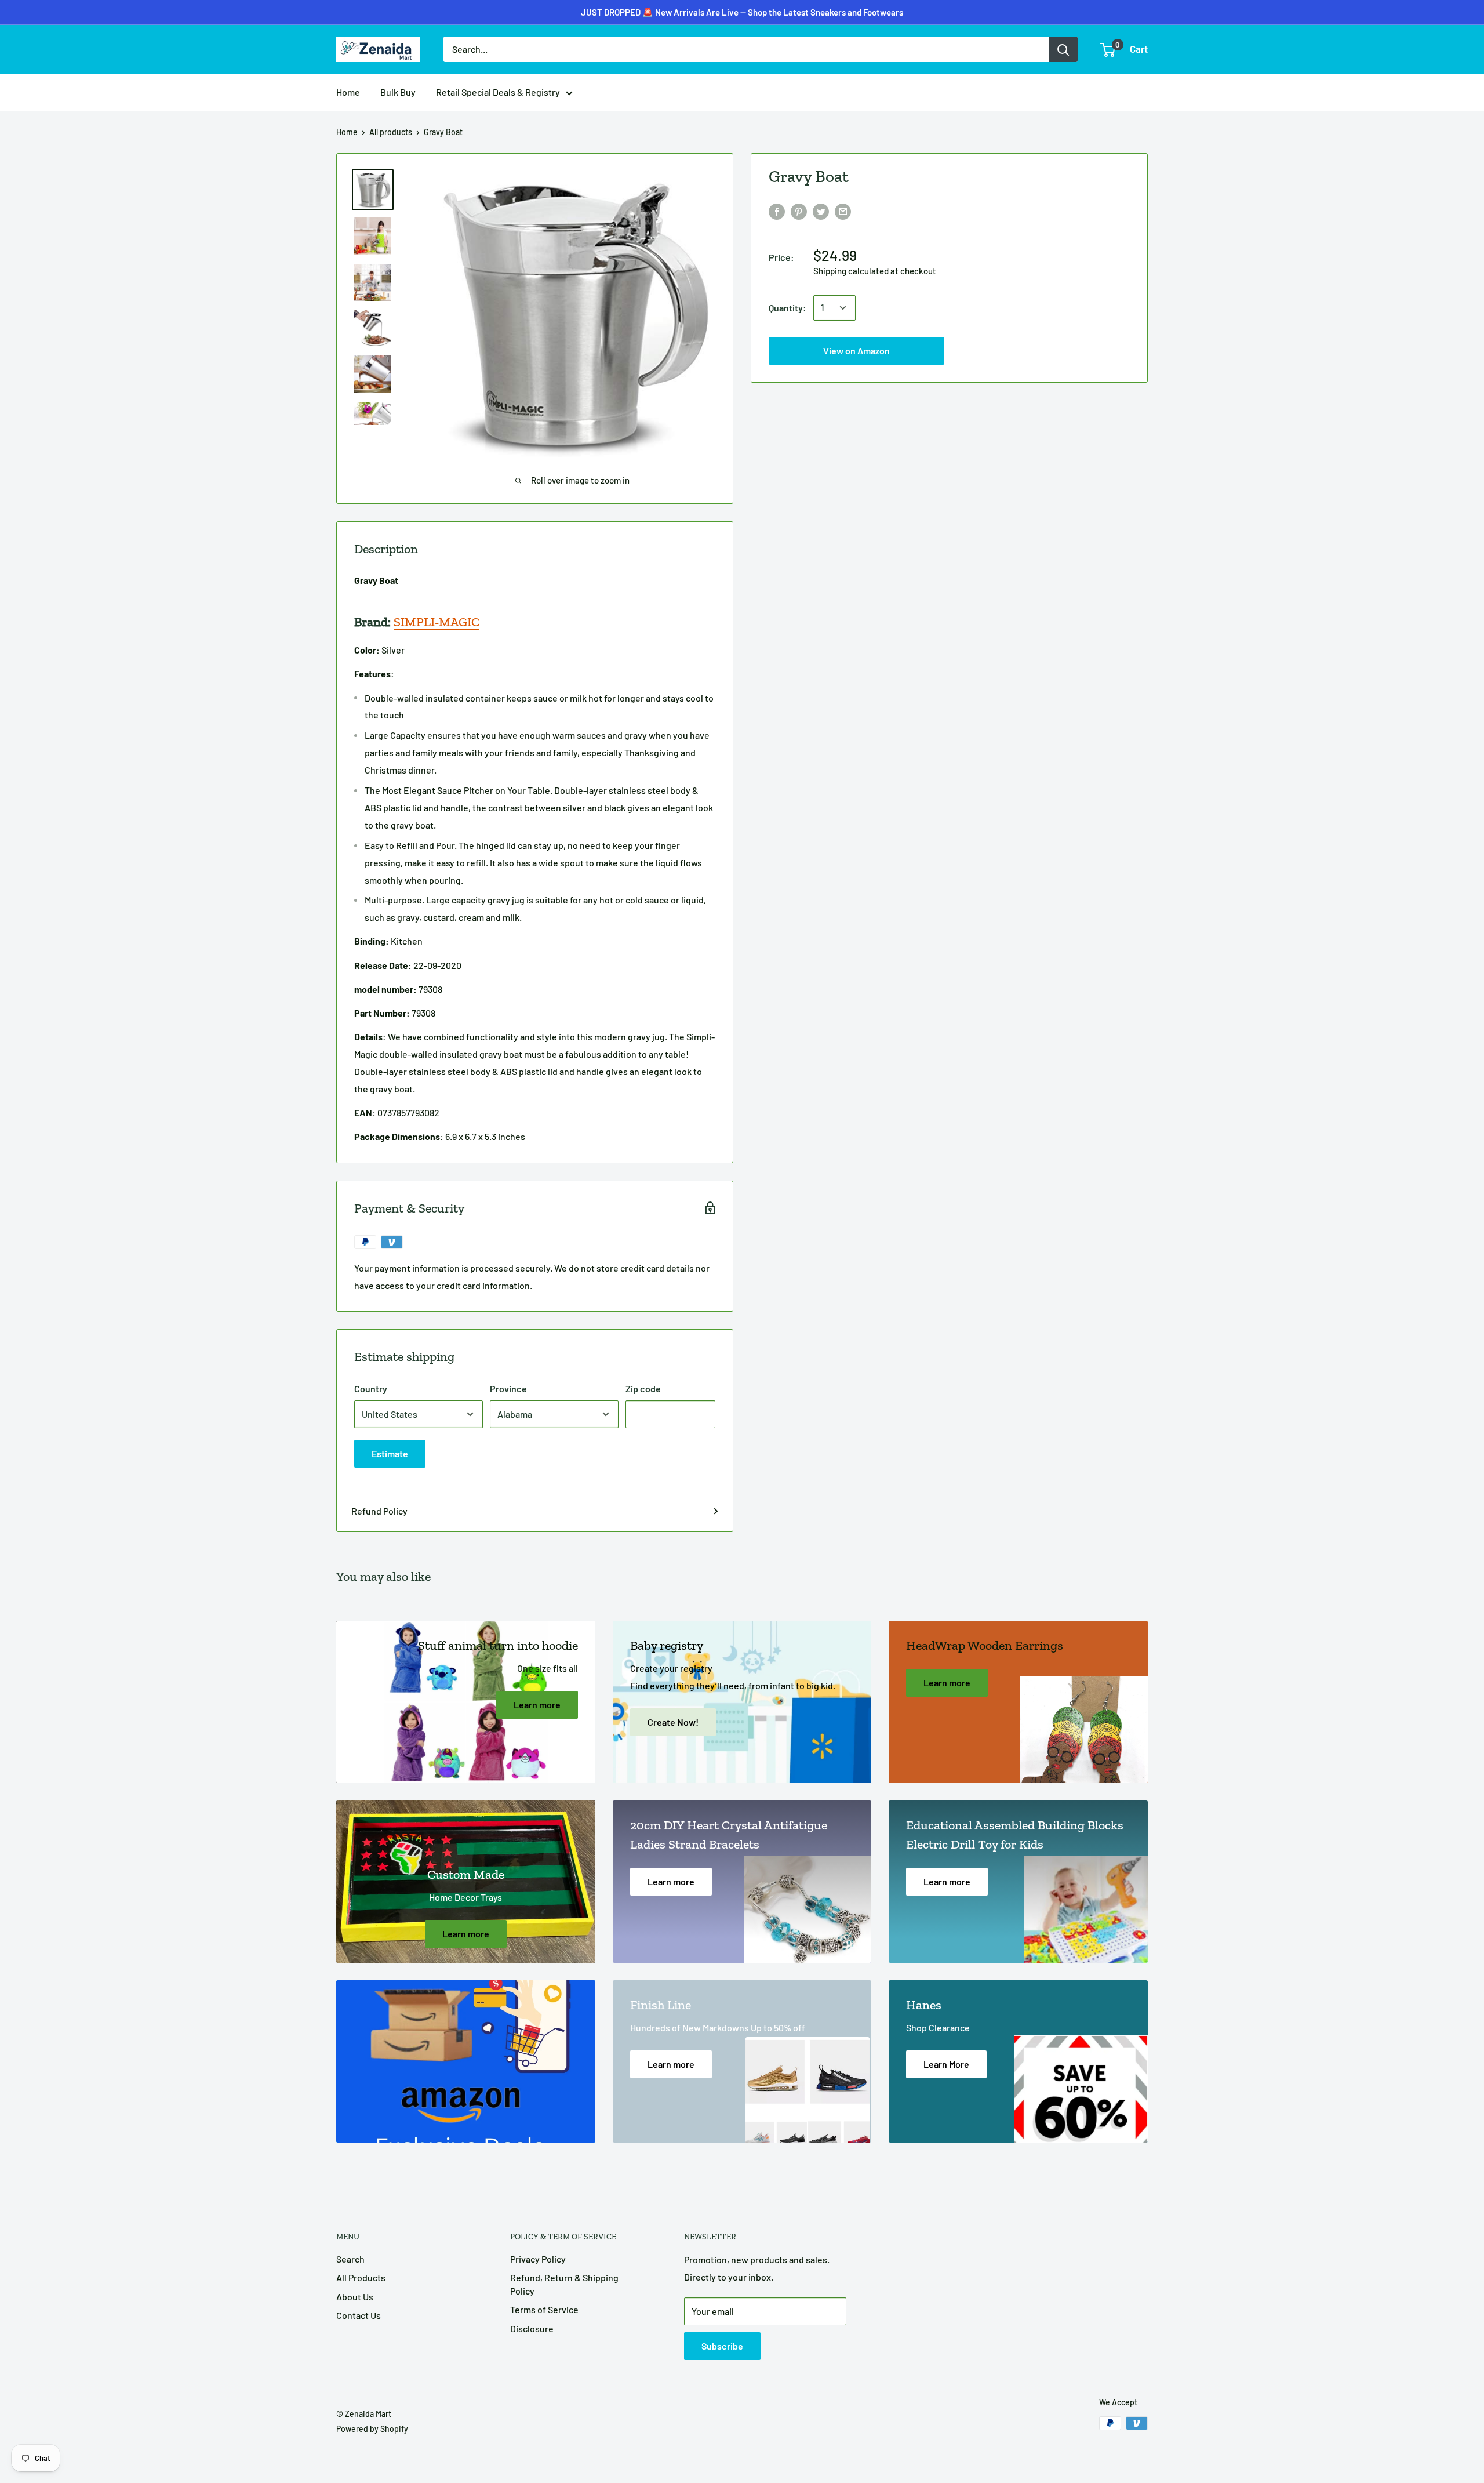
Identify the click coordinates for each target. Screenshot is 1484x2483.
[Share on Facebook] (777, 211)
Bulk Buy (398, 92)
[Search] (1063, 49)
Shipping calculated (851, 271)
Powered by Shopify (372, 2429)
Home (348, 92)
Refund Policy (379, 1511)
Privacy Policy (538, 2259)
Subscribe (722, 2346)
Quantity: (788, 308)
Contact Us (359, 2315)
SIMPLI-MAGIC (437, 622)
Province (508, 1388)
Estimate (390, 1453)
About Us (355, 2297)
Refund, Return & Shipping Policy (564, 2284)
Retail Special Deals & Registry (498, 92)
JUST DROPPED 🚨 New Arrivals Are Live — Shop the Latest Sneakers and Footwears (742, 12)
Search (350, 2259)
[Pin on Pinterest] (799, 211)
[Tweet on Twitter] (821, 211)
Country (371, 1388)
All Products (361, 2277)
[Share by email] (843, 211)
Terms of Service (544, 2309)
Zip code (643, 1388)
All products (391, 132)
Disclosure (532, 2328)
